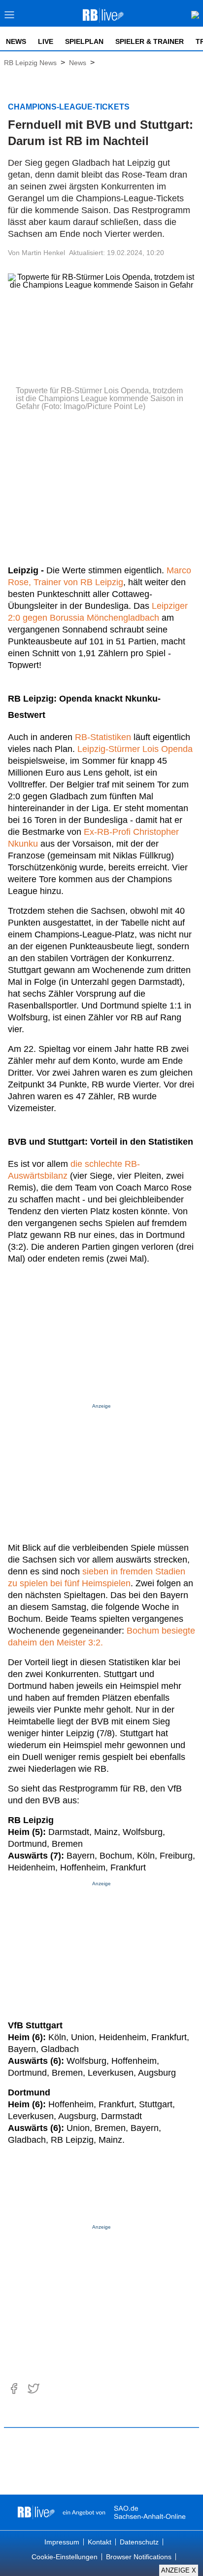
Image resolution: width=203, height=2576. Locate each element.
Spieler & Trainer (150, 41)
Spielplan (84, 41)
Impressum (62, 2542)
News (16, 41)
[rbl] (36, 2512)
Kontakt (100, 2542)
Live (46, 41)
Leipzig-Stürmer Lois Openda (135, 749)
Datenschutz (139, 2542)
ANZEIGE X (179, 2570)
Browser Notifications (139, 2557)
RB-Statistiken (103, 737)
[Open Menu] (10, 18)
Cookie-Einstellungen (65, 2557)
